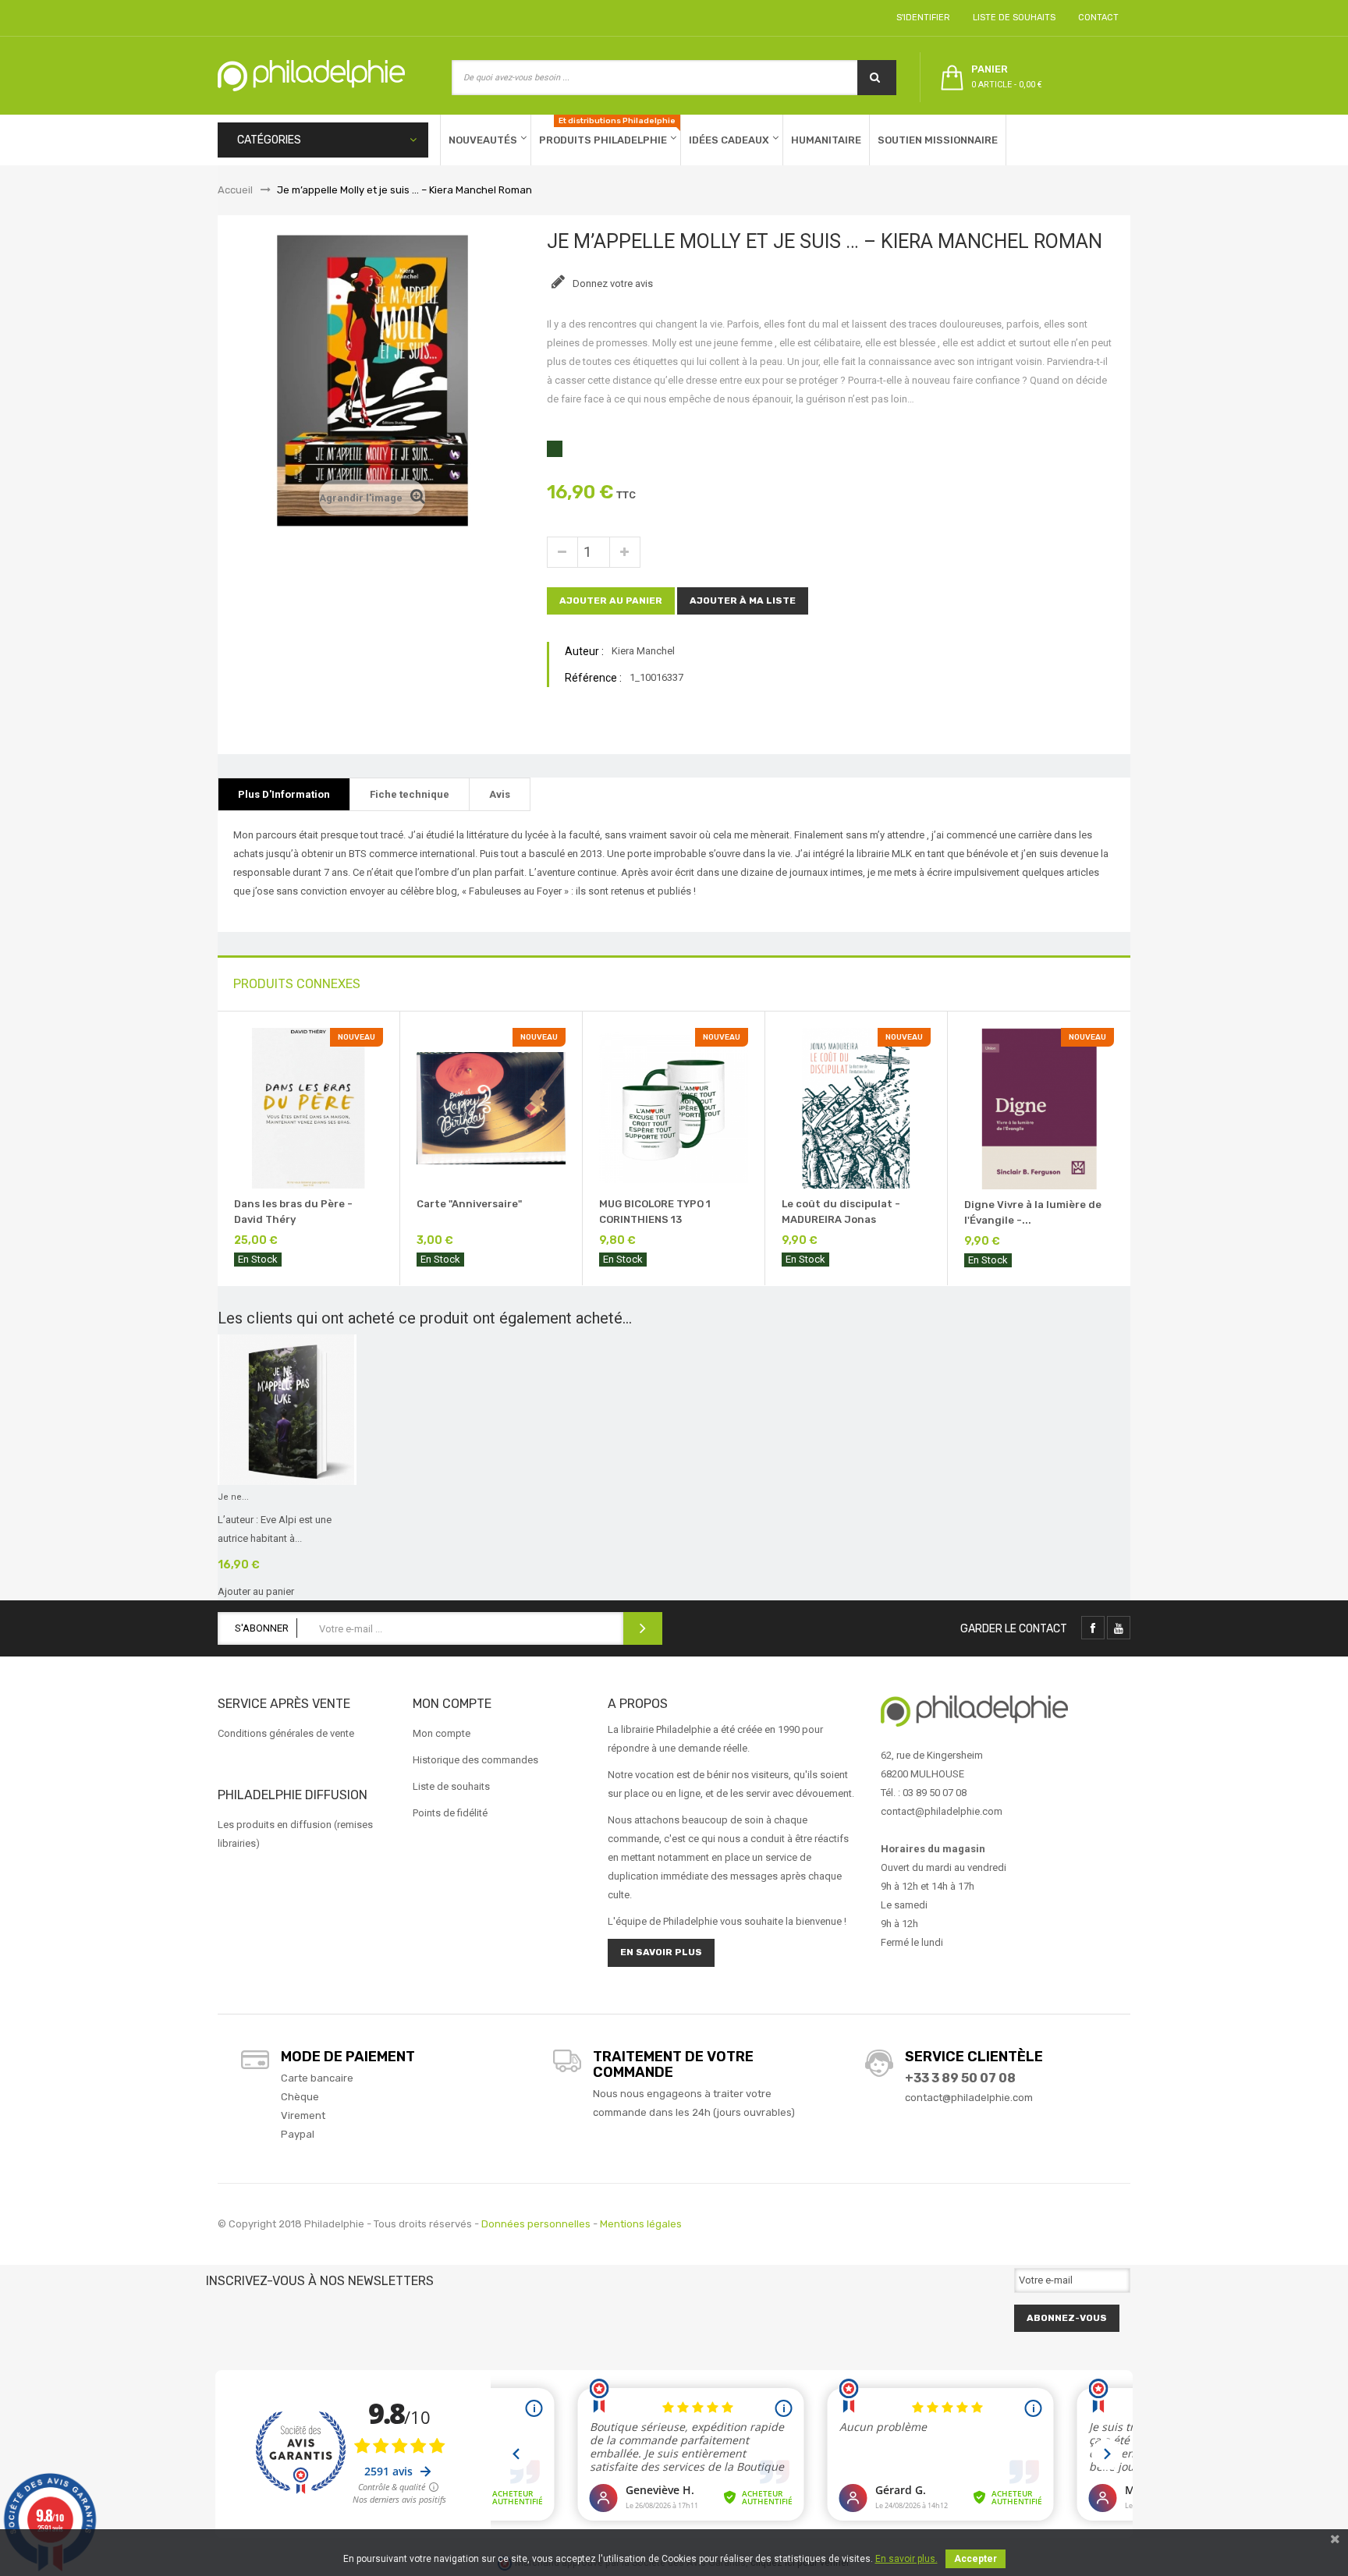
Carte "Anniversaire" (469, 1204)
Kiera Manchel (643, 651)
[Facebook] (1093, 1628)
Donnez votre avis (612, 283)
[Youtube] (1119, 1628)
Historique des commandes (475, 1760)
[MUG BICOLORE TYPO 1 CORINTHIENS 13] (674, 1107)
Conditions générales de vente (286, 1733)
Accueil (235, 190)
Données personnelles (536, 2224)
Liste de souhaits (1012, 18)
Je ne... (233, 1497)
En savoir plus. (906, 2559)
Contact (1096, 18)
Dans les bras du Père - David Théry (293, 1212)
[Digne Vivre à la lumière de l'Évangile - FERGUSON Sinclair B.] (1039, 1108)
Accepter (976, 2559)
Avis (500, 794)
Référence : (593, 678)
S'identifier (921, 18)
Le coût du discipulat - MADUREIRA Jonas (841, 1212)
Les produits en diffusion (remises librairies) (295, 1834)
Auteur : (584, 651)
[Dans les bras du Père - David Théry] (309, 1107)
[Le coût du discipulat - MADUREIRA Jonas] (856, 1107)
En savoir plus (661, 1952)
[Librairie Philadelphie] (311, 76)
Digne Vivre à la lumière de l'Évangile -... (1033, 1212)
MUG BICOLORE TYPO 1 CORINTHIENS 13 (655, 1212)
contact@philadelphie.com (969, 2098)
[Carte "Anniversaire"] (491, 1107)
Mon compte (442, 1733)
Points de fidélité (450, 1813)
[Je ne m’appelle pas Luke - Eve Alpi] (287, 1409)
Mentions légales (641, 2224)
